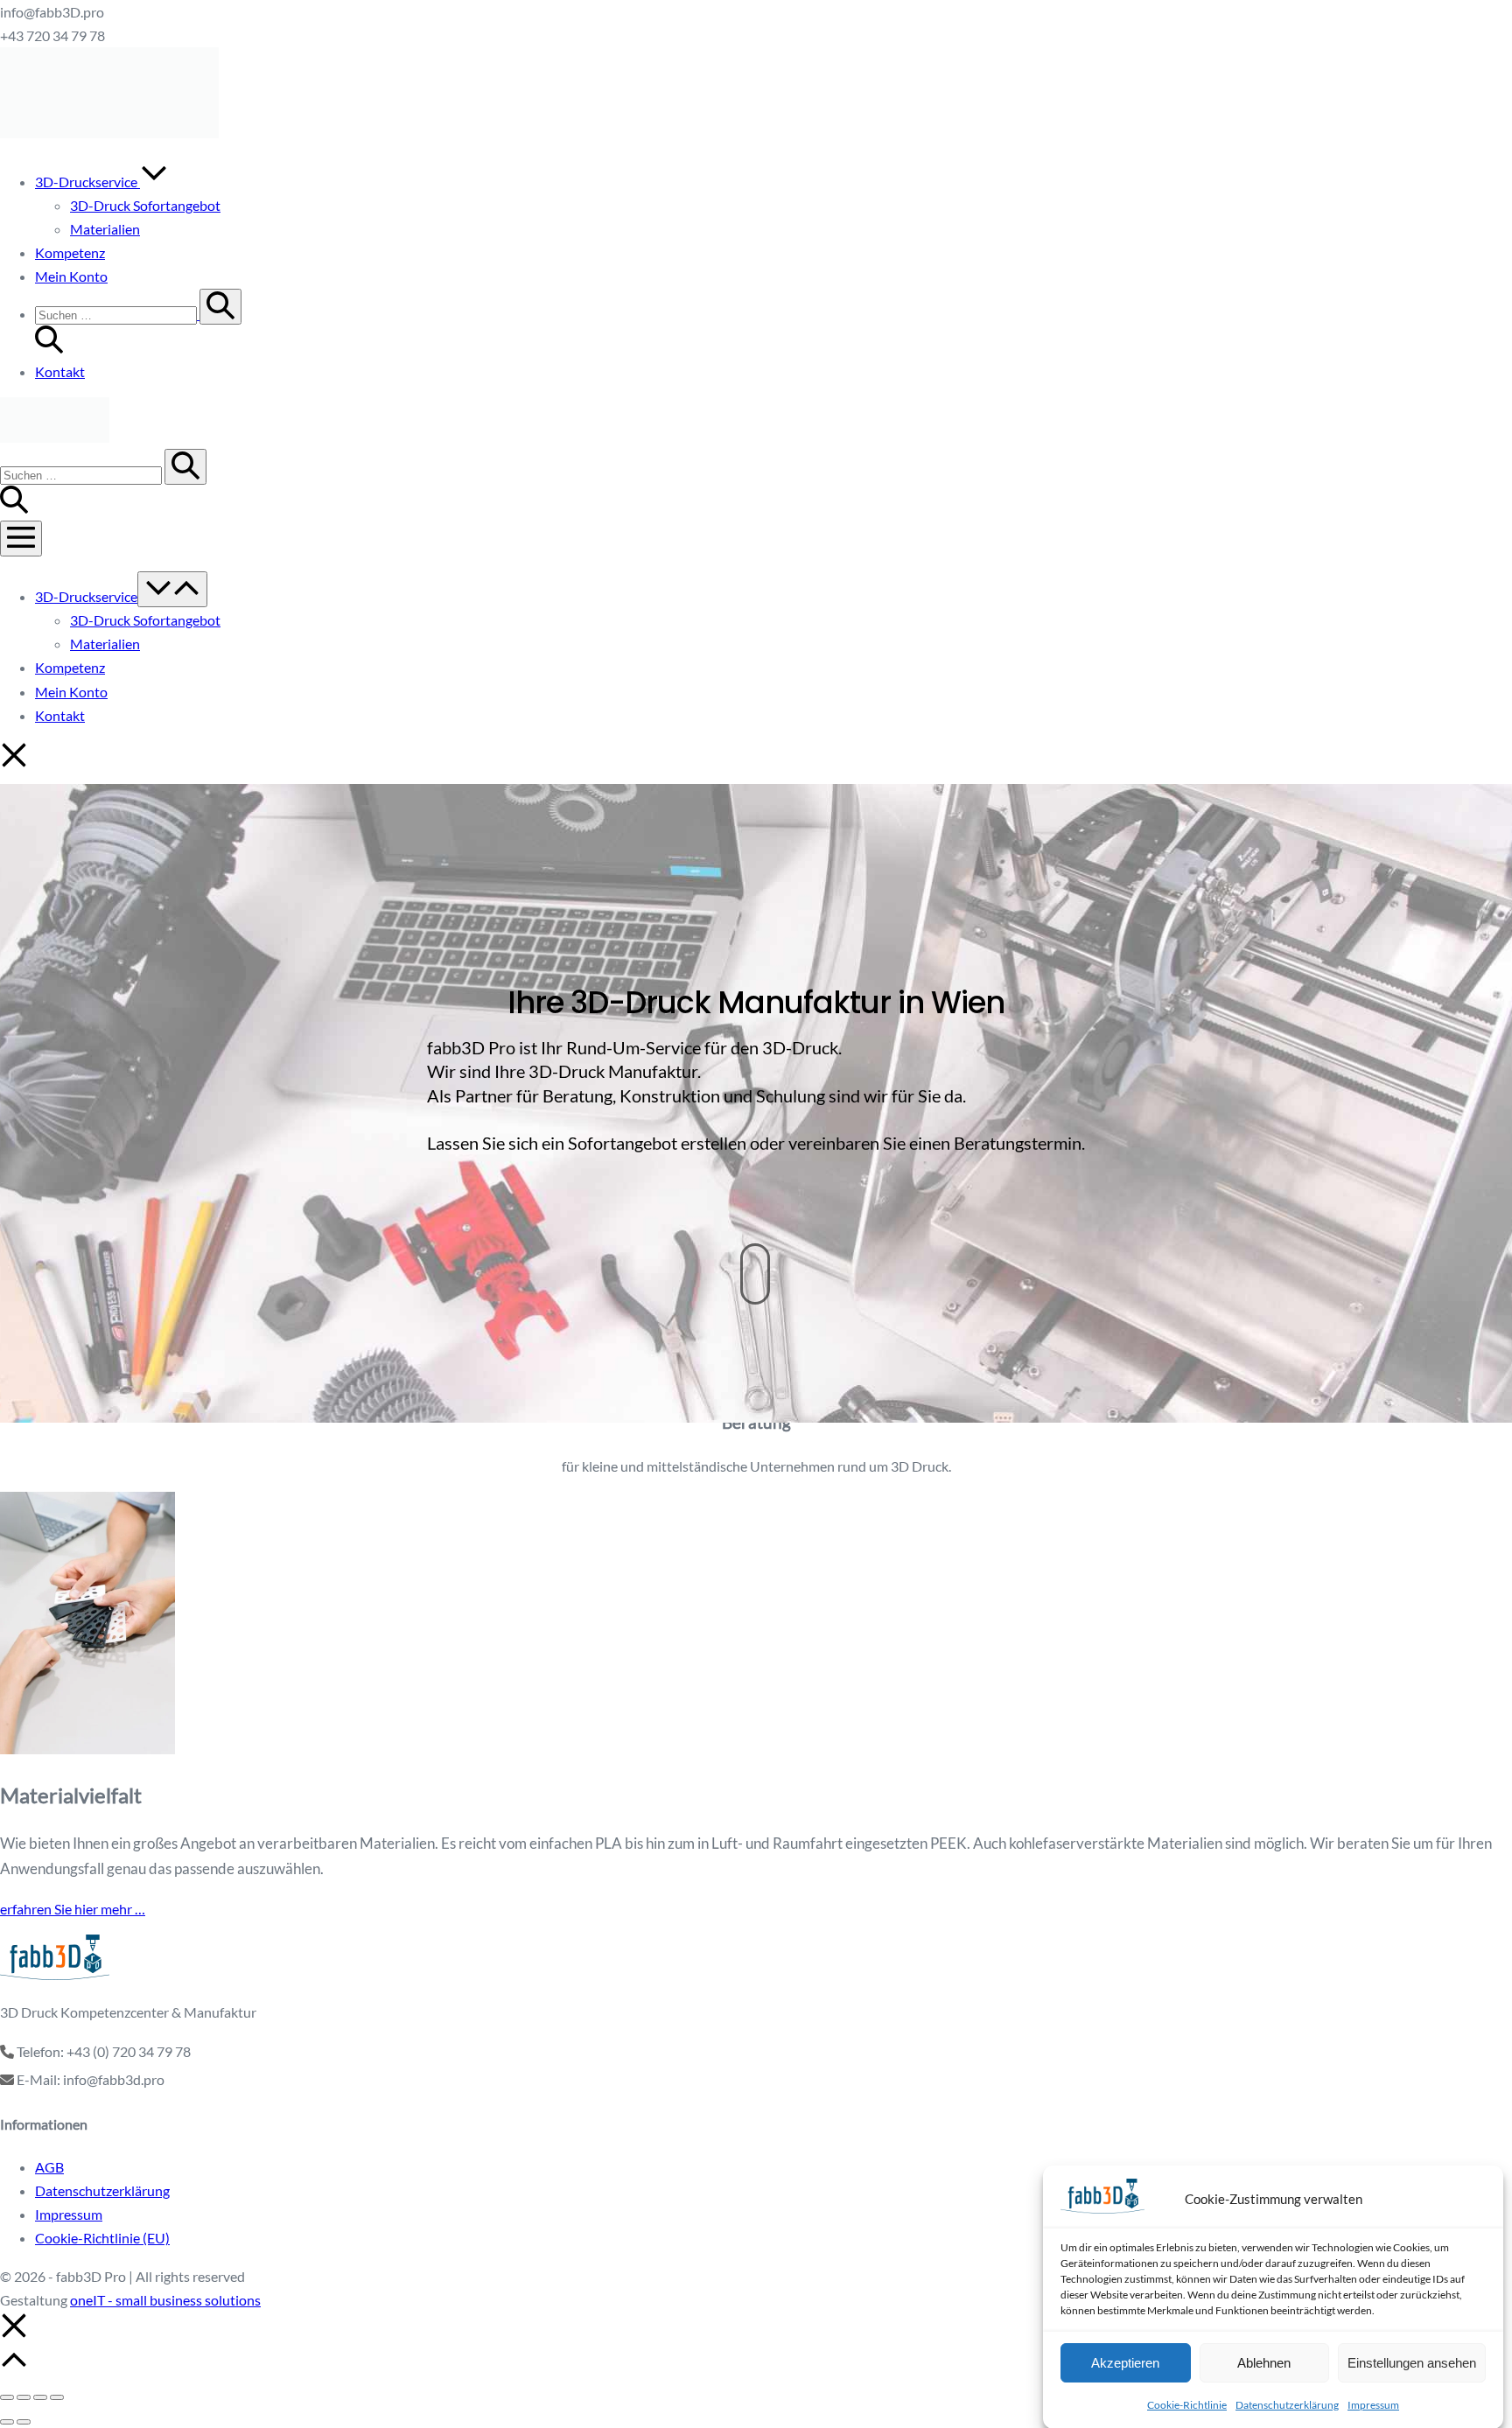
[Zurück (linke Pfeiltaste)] (7, 2422)
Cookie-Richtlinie (1187, 2405)
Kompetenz (70, 252)
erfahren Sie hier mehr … (73, 1909)
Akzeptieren (1125, 2362)
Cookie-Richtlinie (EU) (102, 2238)
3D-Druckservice (87, 182)
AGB (49, 2167)
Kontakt (60, 371)
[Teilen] (40, 2397)
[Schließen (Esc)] (57, 2397)
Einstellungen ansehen (1412, 2362)
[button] (773, 322)
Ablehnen (1264, 2362)
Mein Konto (71, 276)
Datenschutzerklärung (1287, 2405)
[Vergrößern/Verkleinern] (7, 2397)
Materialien (105, 229)
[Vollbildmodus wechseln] (24, 2397)
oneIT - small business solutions (165, 2300)
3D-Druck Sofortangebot (145, 205)
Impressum (1373, 2405)
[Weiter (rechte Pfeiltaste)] (24, 2422)
